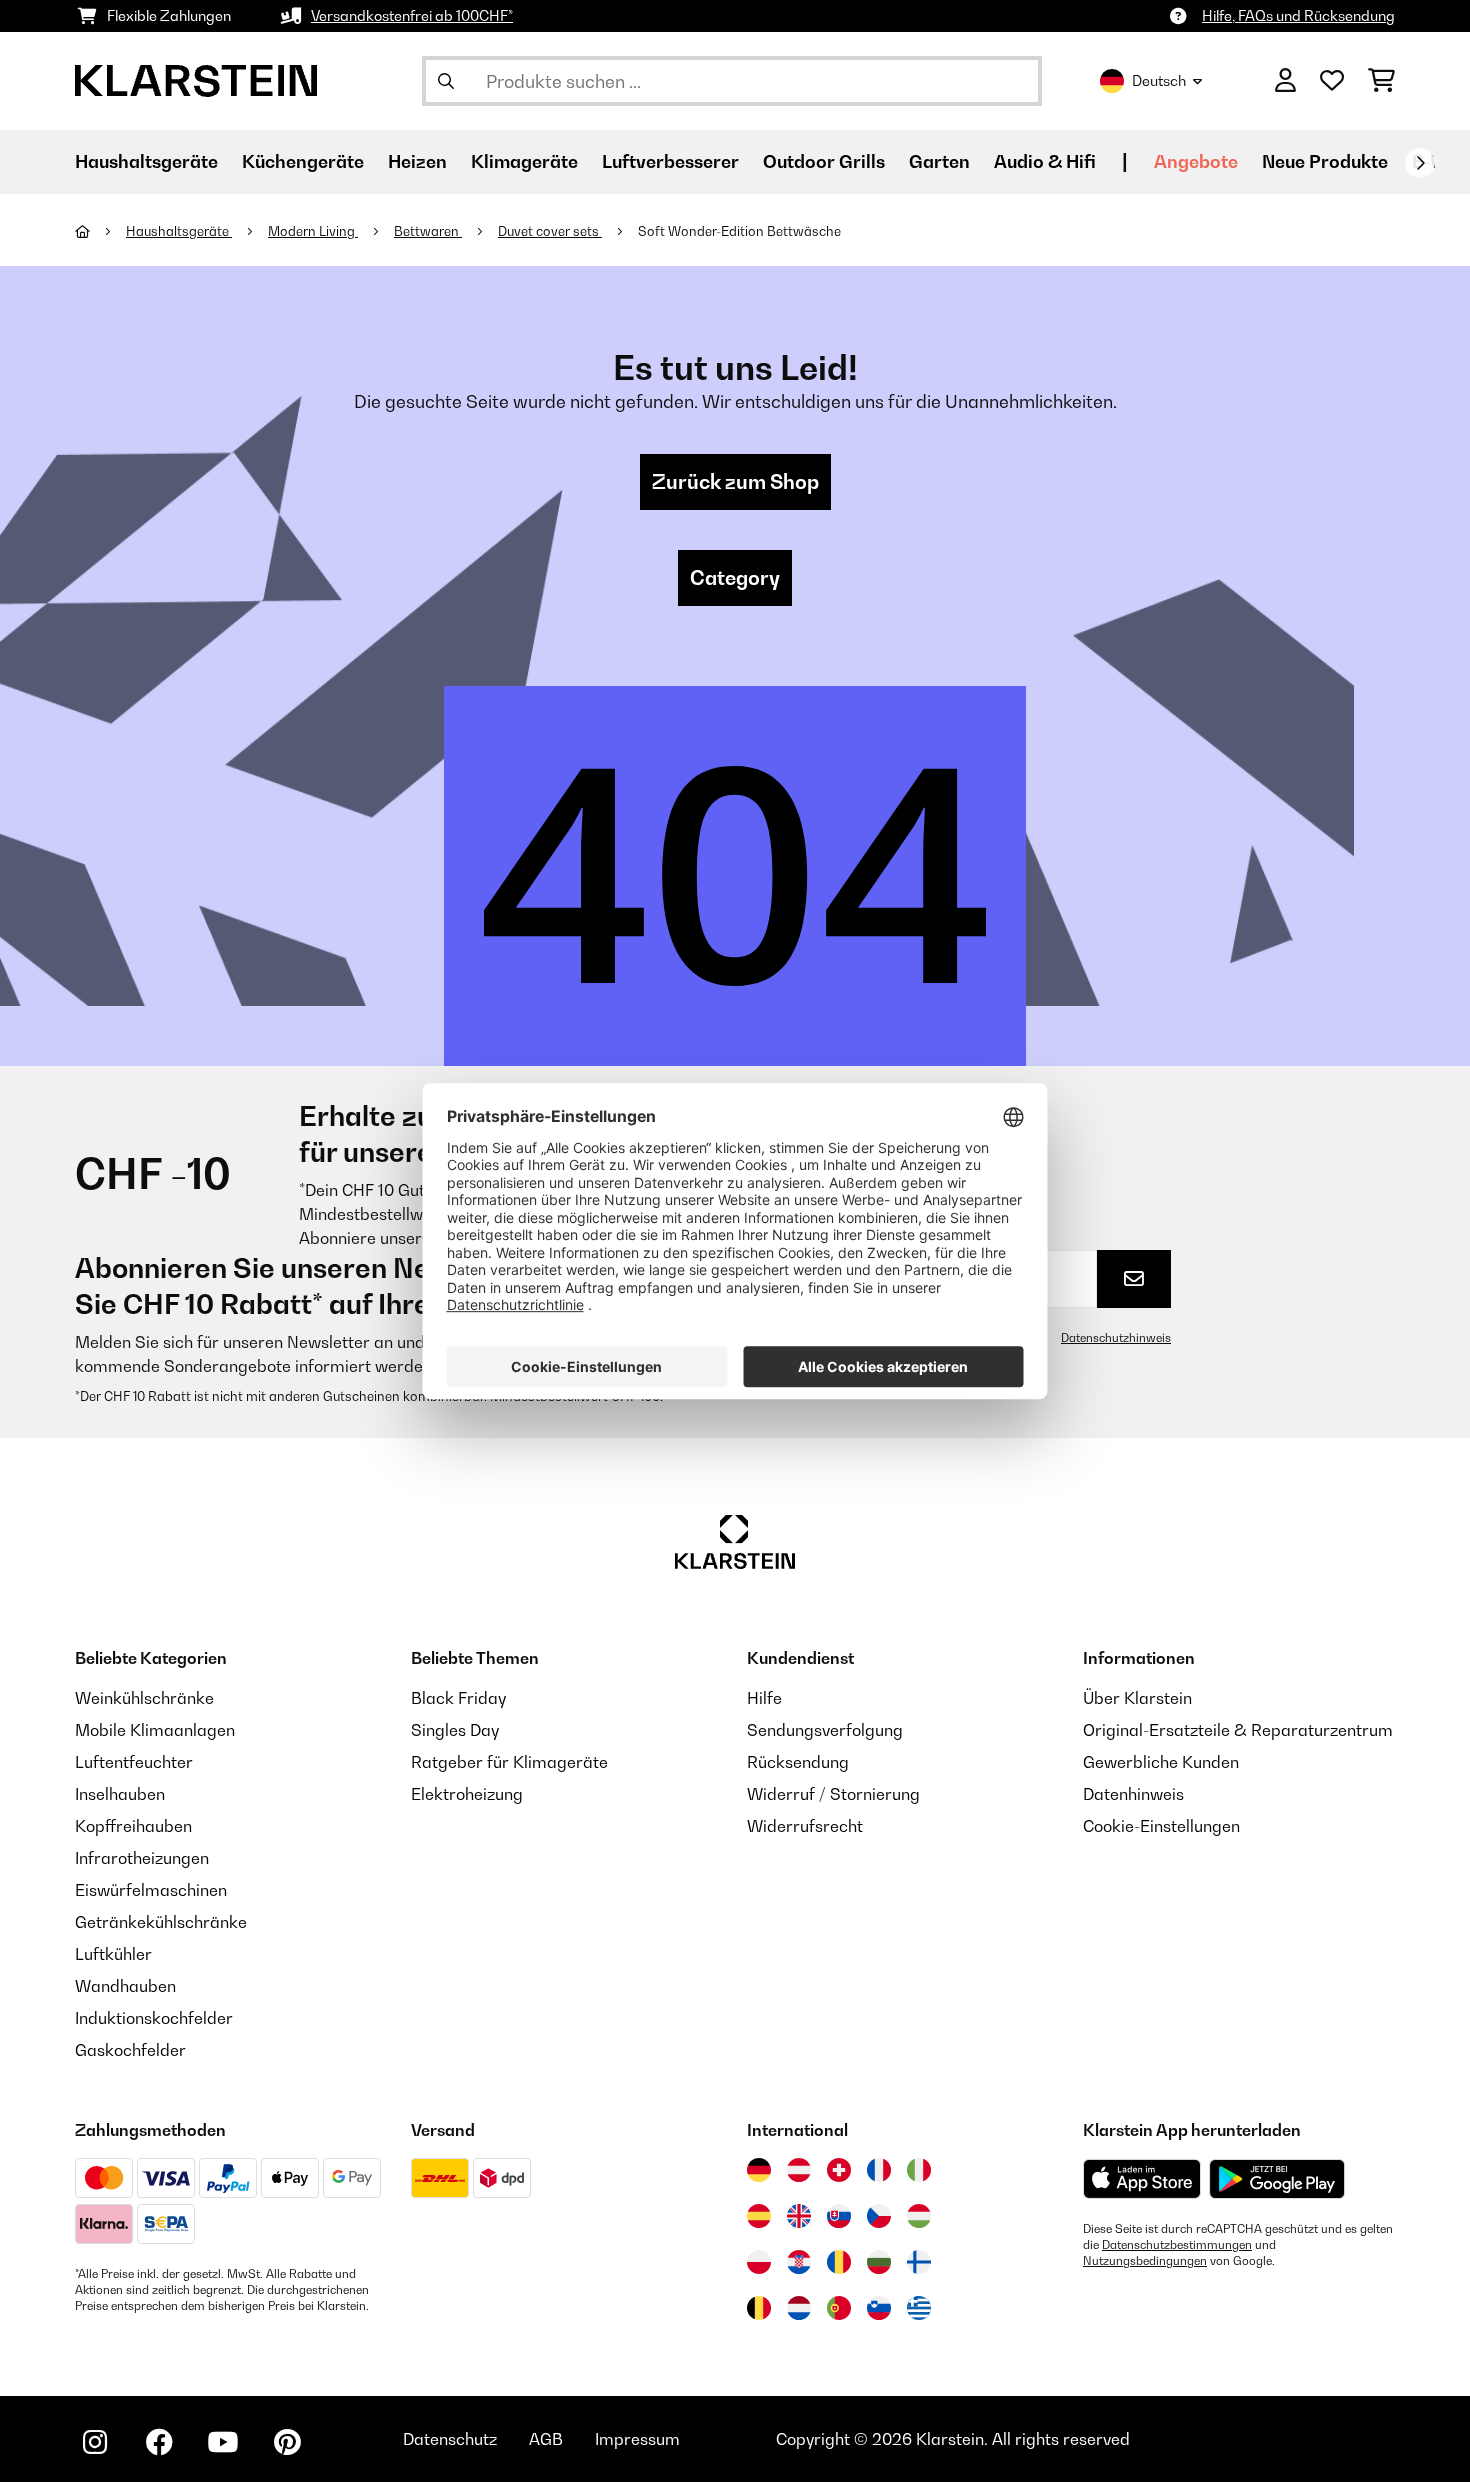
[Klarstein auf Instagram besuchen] (95, 2442)
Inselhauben (120, 1794)
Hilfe (764, 1698)
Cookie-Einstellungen (1161, 1826)
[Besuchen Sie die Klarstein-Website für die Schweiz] (839, 2170)
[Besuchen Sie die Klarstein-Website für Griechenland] (919, 2309)
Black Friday (458, 1698)
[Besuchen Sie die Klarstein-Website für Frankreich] (879, 2170)
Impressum (637, 2439)
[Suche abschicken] (446, 81)
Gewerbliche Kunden (1161, 1762)
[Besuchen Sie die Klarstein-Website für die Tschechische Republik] (879, 2216)
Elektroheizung (467, 1794)
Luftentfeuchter (134, 1762)
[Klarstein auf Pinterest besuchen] (287, 2442)
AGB (546, 2439)
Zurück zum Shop (735, 482)
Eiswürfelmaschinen (151, 1890)
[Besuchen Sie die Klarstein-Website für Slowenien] (879, 2308)
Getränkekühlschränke (161, 1922)
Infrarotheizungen (142, 1858)
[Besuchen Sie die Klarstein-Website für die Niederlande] (799, 2308)
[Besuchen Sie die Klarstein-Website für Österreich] (799, 2170)
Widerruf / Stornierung (833, 1794)
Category (735, 578)
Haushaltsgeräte (179, 231)
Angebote (1196, 161)
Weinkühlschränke (144, 1698)
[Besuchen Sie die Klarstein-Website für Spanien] (759, 2216)
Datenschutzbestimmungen (1177, 2245)
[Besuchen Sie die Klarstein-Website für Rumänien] (839, 2262)
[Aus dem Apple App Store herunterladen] (1142, 2178)
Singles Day (455, 1730)
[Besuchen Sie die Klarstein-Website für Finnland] (919, 2262)
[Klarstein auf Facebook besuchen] (159, 2442)
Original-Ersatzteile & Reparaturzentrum (1238, 1730)
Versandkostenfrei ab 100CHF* (412, 15)
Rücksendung (798, 1762)
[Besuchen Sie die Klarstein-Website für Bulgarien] (879, 2262)
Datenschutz (450, 2439)
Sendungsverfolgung (825, 1730)
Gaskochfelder (130, 2050)
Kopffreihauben (133, 1826)
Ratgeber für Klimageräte (509, 1762)
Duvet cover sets (550, 231)
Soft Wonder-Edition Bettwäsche (739, 231)
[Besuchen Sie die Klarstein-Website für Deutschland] (759, 2170)
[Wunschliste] (1332, 81)
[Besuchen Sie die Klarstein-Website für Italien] (919, 2170)
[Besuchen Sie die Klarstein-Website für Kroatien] (799, 2262)
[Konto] (1285, 81)
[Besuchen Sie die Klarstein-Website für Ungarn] (919, 2216)
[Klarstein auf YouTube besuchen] (223, 2442)
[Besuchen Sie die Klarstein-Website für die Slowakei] (839, 2216)
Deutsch (1159, 80)
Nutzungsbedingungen (1145, 2261)
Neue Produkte (1325, 161)
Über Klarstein (1137, 1698)
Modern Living (313, 231)
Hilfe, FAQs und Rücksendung (1298, 15)
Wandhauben (125, 1986)
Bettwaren (428, 231)
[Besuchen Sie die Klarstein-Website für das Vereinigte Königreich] (799, 2216)
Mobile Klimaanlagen (155, 1730)
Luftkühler (113, 1954)
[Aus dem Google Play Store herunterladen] (1277, 2179)
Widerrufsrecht (805, 1826)
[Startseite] (100, 231)
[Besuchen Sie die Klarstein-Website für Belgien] (759, 2308)
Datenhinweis (1133, 1794)
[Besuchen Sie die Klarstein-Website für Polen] (759, 2262)
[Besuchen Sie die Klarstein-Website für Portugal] (839, 2308)
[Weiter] (1420, 163)
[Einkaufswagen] (1381, 81)
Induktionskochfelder (154, 2018)
